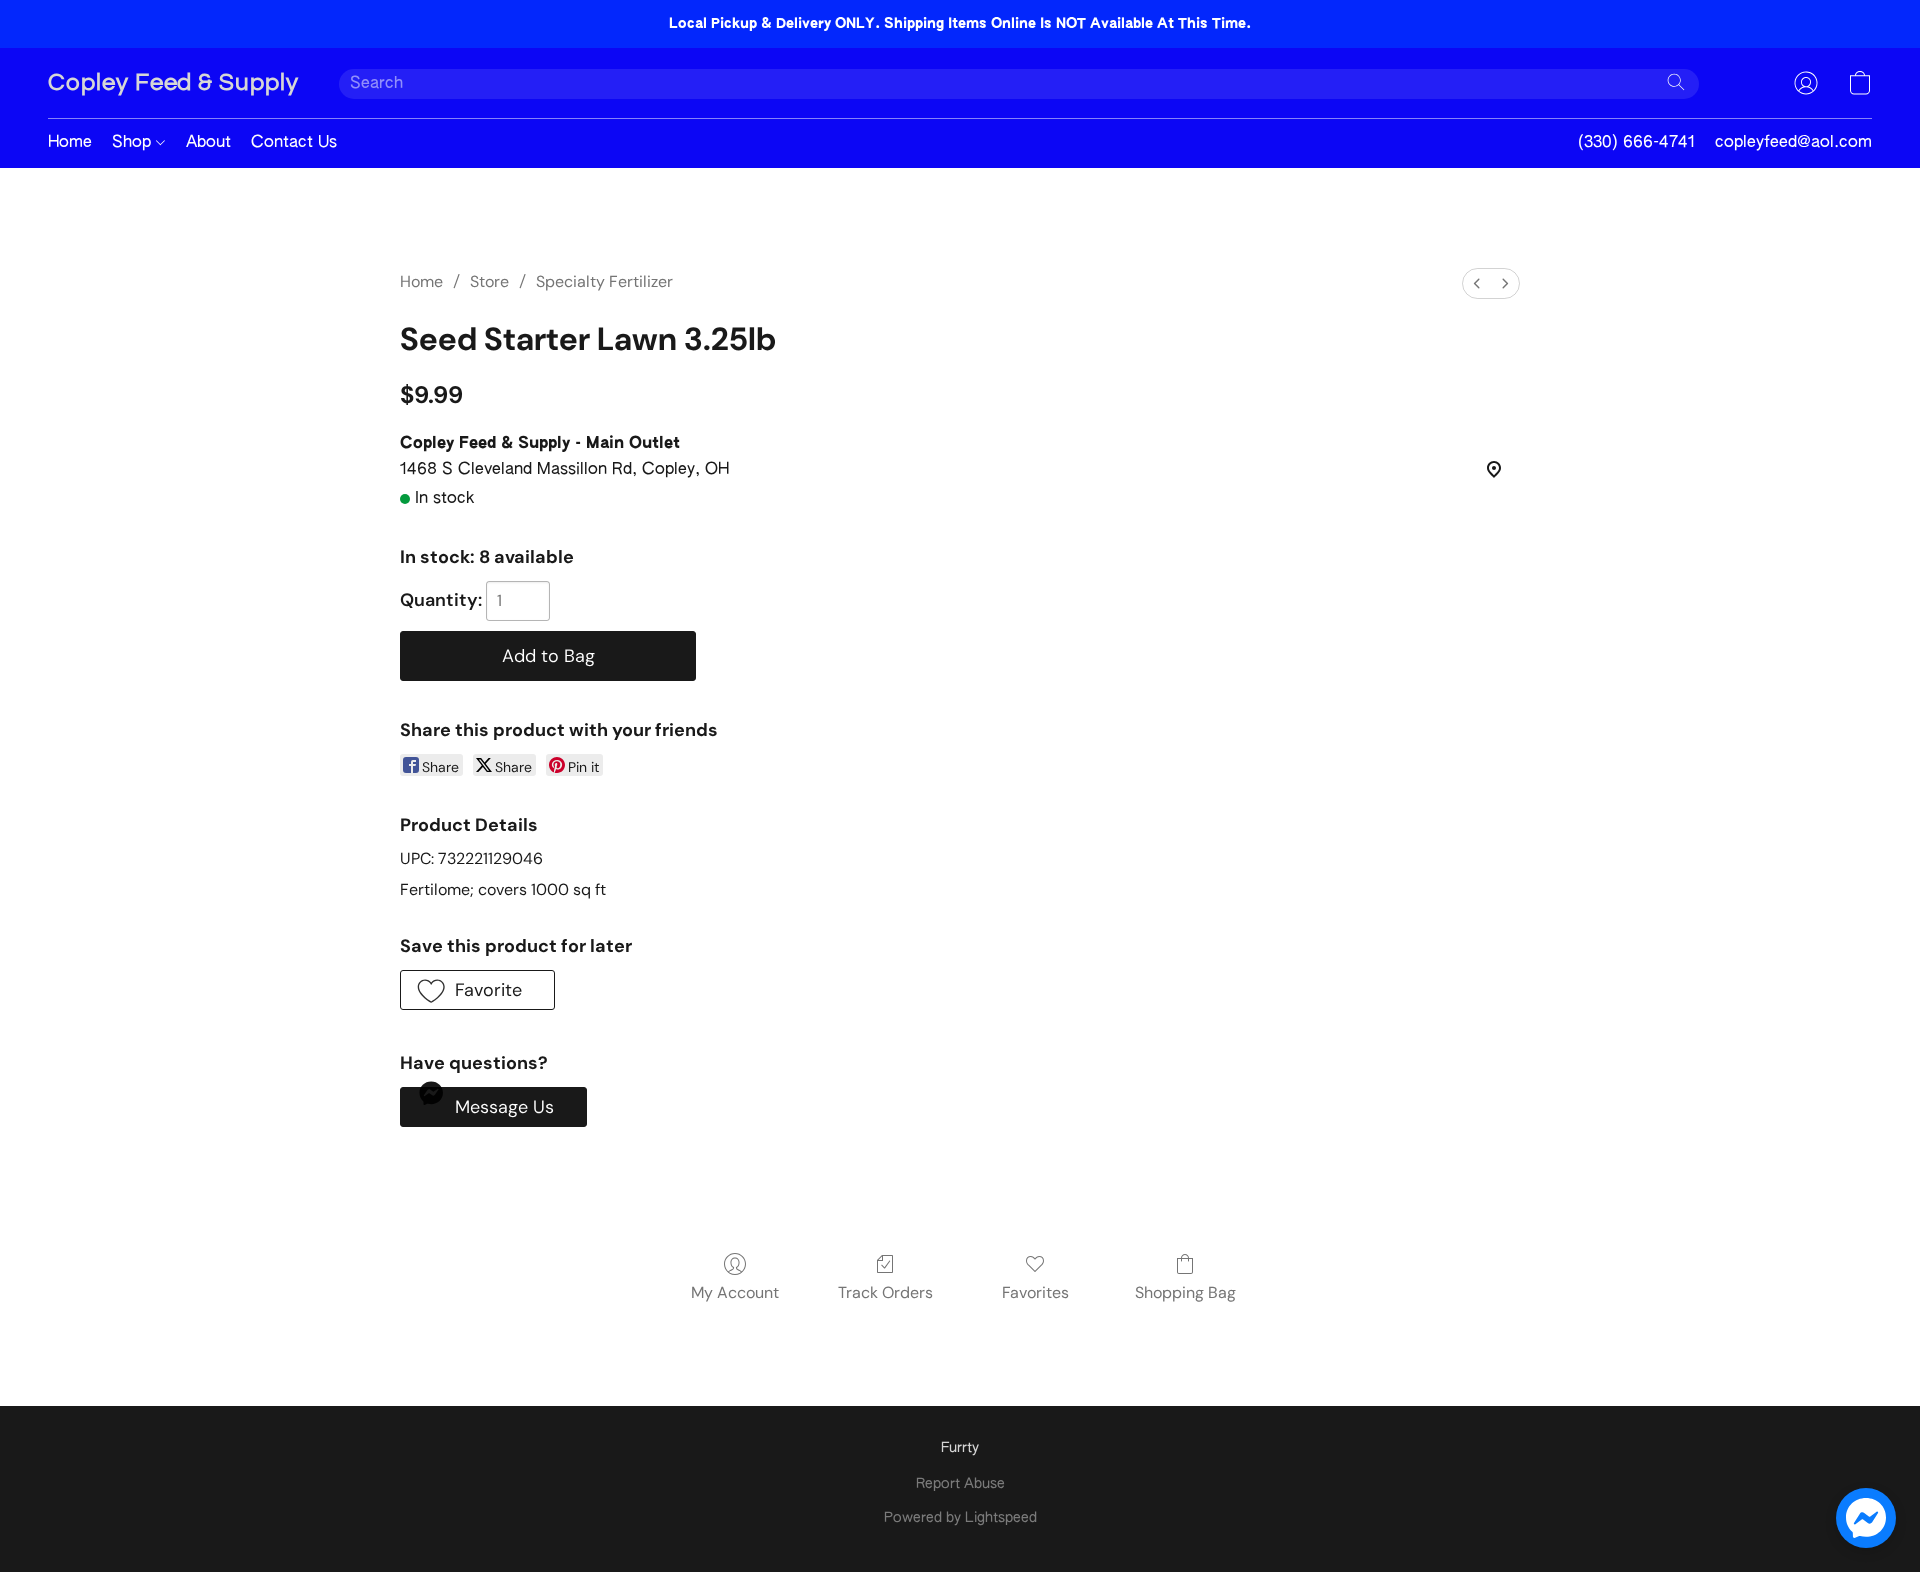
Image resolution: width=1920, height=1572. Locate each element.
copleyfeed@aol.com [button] (1793, 143)
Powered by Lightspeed (960, 1518)
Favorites (1035, 1292)
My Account (735, 1292)
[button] (173, 83)
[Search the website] (1676, 82)
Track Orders (885, 1292)
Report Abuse (960, 1484)
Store (489, 281)
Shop (134, 143)
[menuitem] (1477, 283)
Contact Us (294, 143)
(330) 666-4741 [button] (1636, 143)
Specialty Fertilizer (604, 281)
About (208, 143)
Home (70, 143)
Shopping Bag (1185, 1292)
